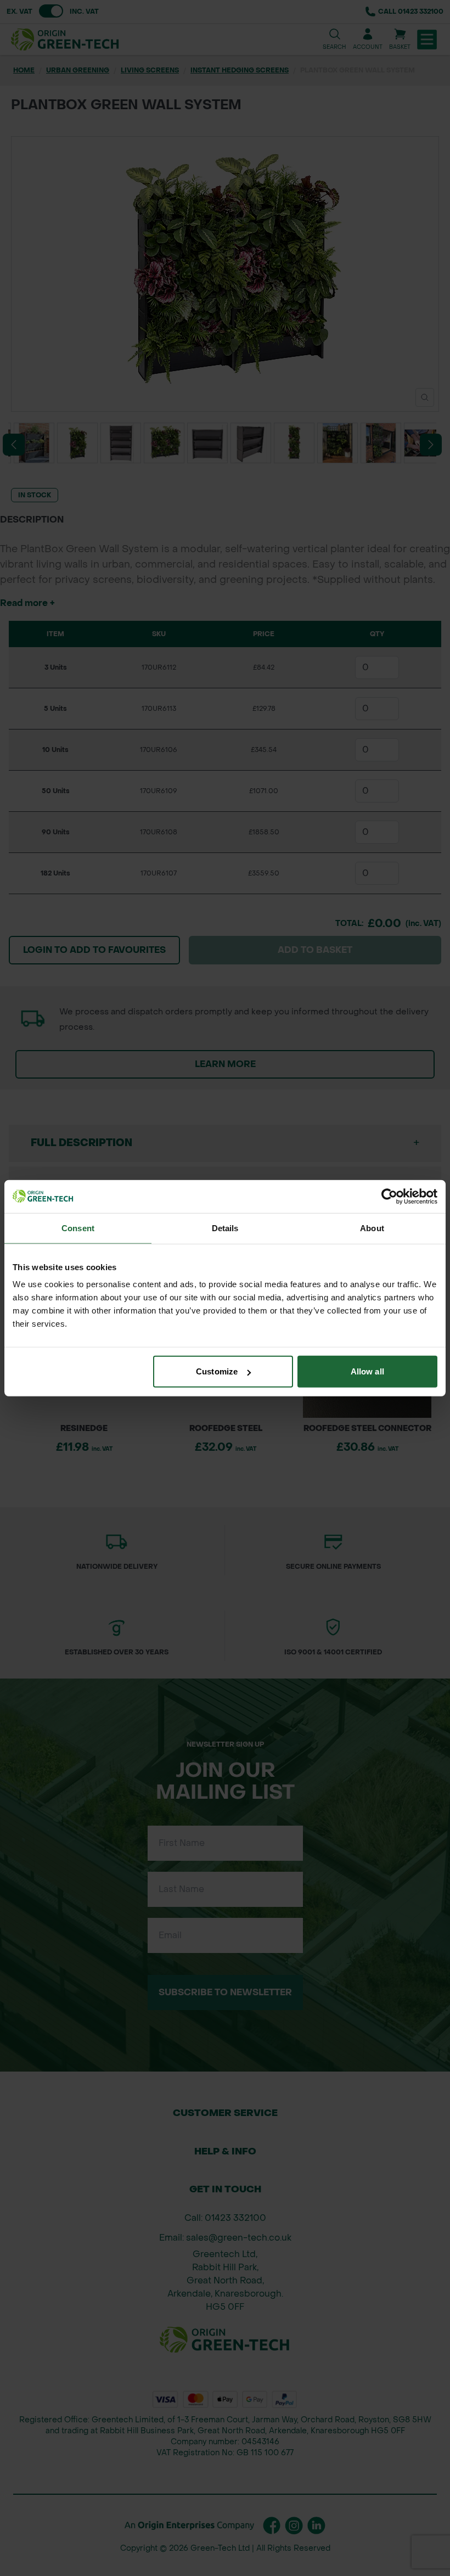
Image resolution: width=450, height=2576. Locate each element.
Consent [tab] (78, 1228)
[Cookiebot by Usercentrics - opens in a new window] (389, 1196)
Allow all (367, 1371)
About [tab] (372, 1228)
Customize (217, 1371)
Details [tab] (225, 1228)
